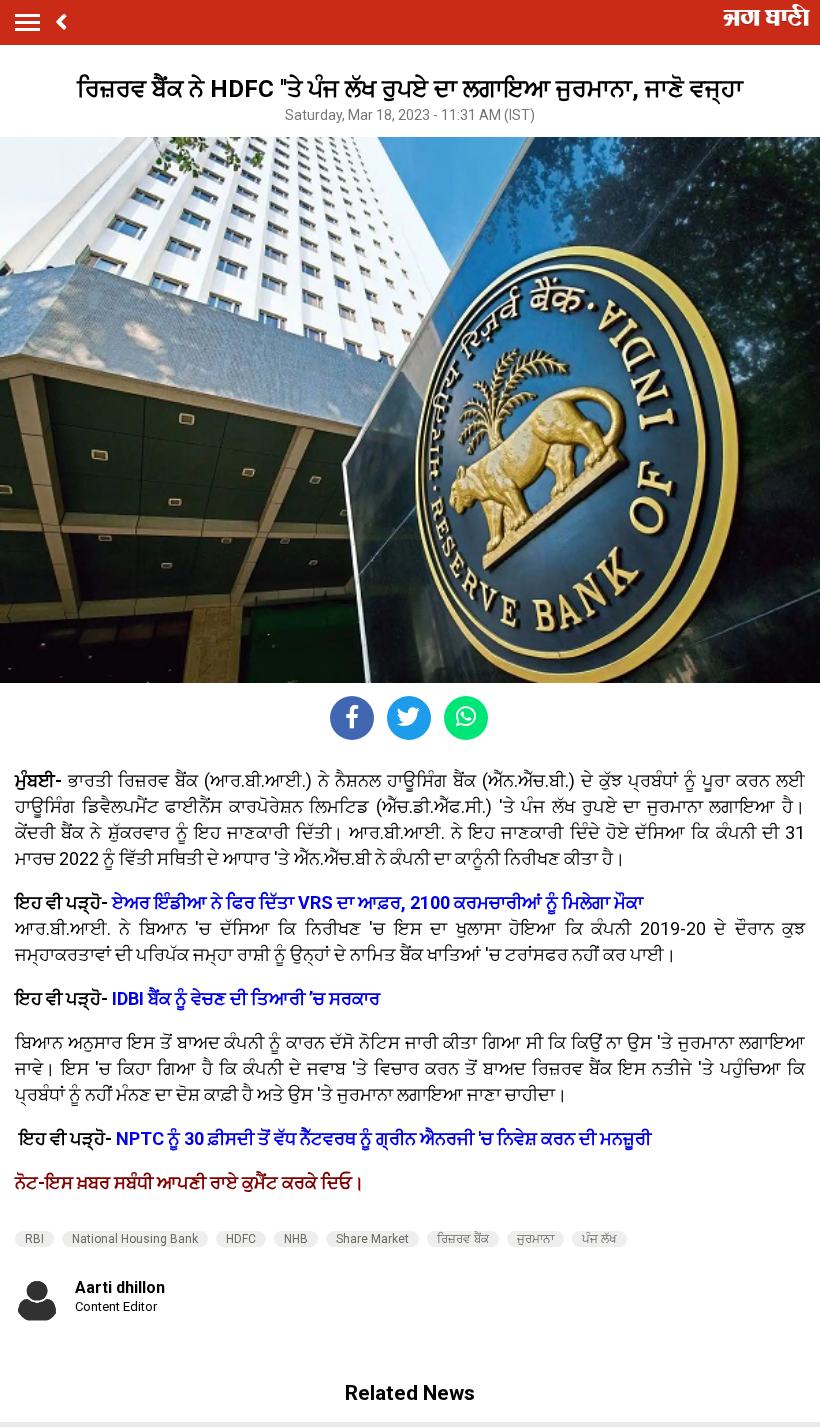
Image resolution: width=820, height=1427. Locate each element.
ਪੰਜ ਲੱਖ (599, 1239)
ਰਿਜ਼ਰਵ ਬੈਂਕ (463, 1239)
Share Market (372, 1239)
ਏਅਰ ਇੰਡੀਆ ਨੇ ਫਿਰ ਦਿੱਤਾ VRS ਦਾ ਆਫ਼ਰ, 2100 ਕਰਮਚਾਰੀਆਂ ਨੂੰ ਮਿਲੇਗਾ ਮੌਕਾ (377, 902)
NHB (296, 1239)
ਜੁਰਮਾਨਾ (535, 1239)
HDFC (241, 1239)
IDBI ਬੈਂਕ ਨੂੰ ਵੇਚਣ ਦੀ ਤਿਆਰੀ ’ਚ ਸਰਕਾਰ (246, 998)
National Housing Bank (135, 1239)
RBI (34, 1239)
